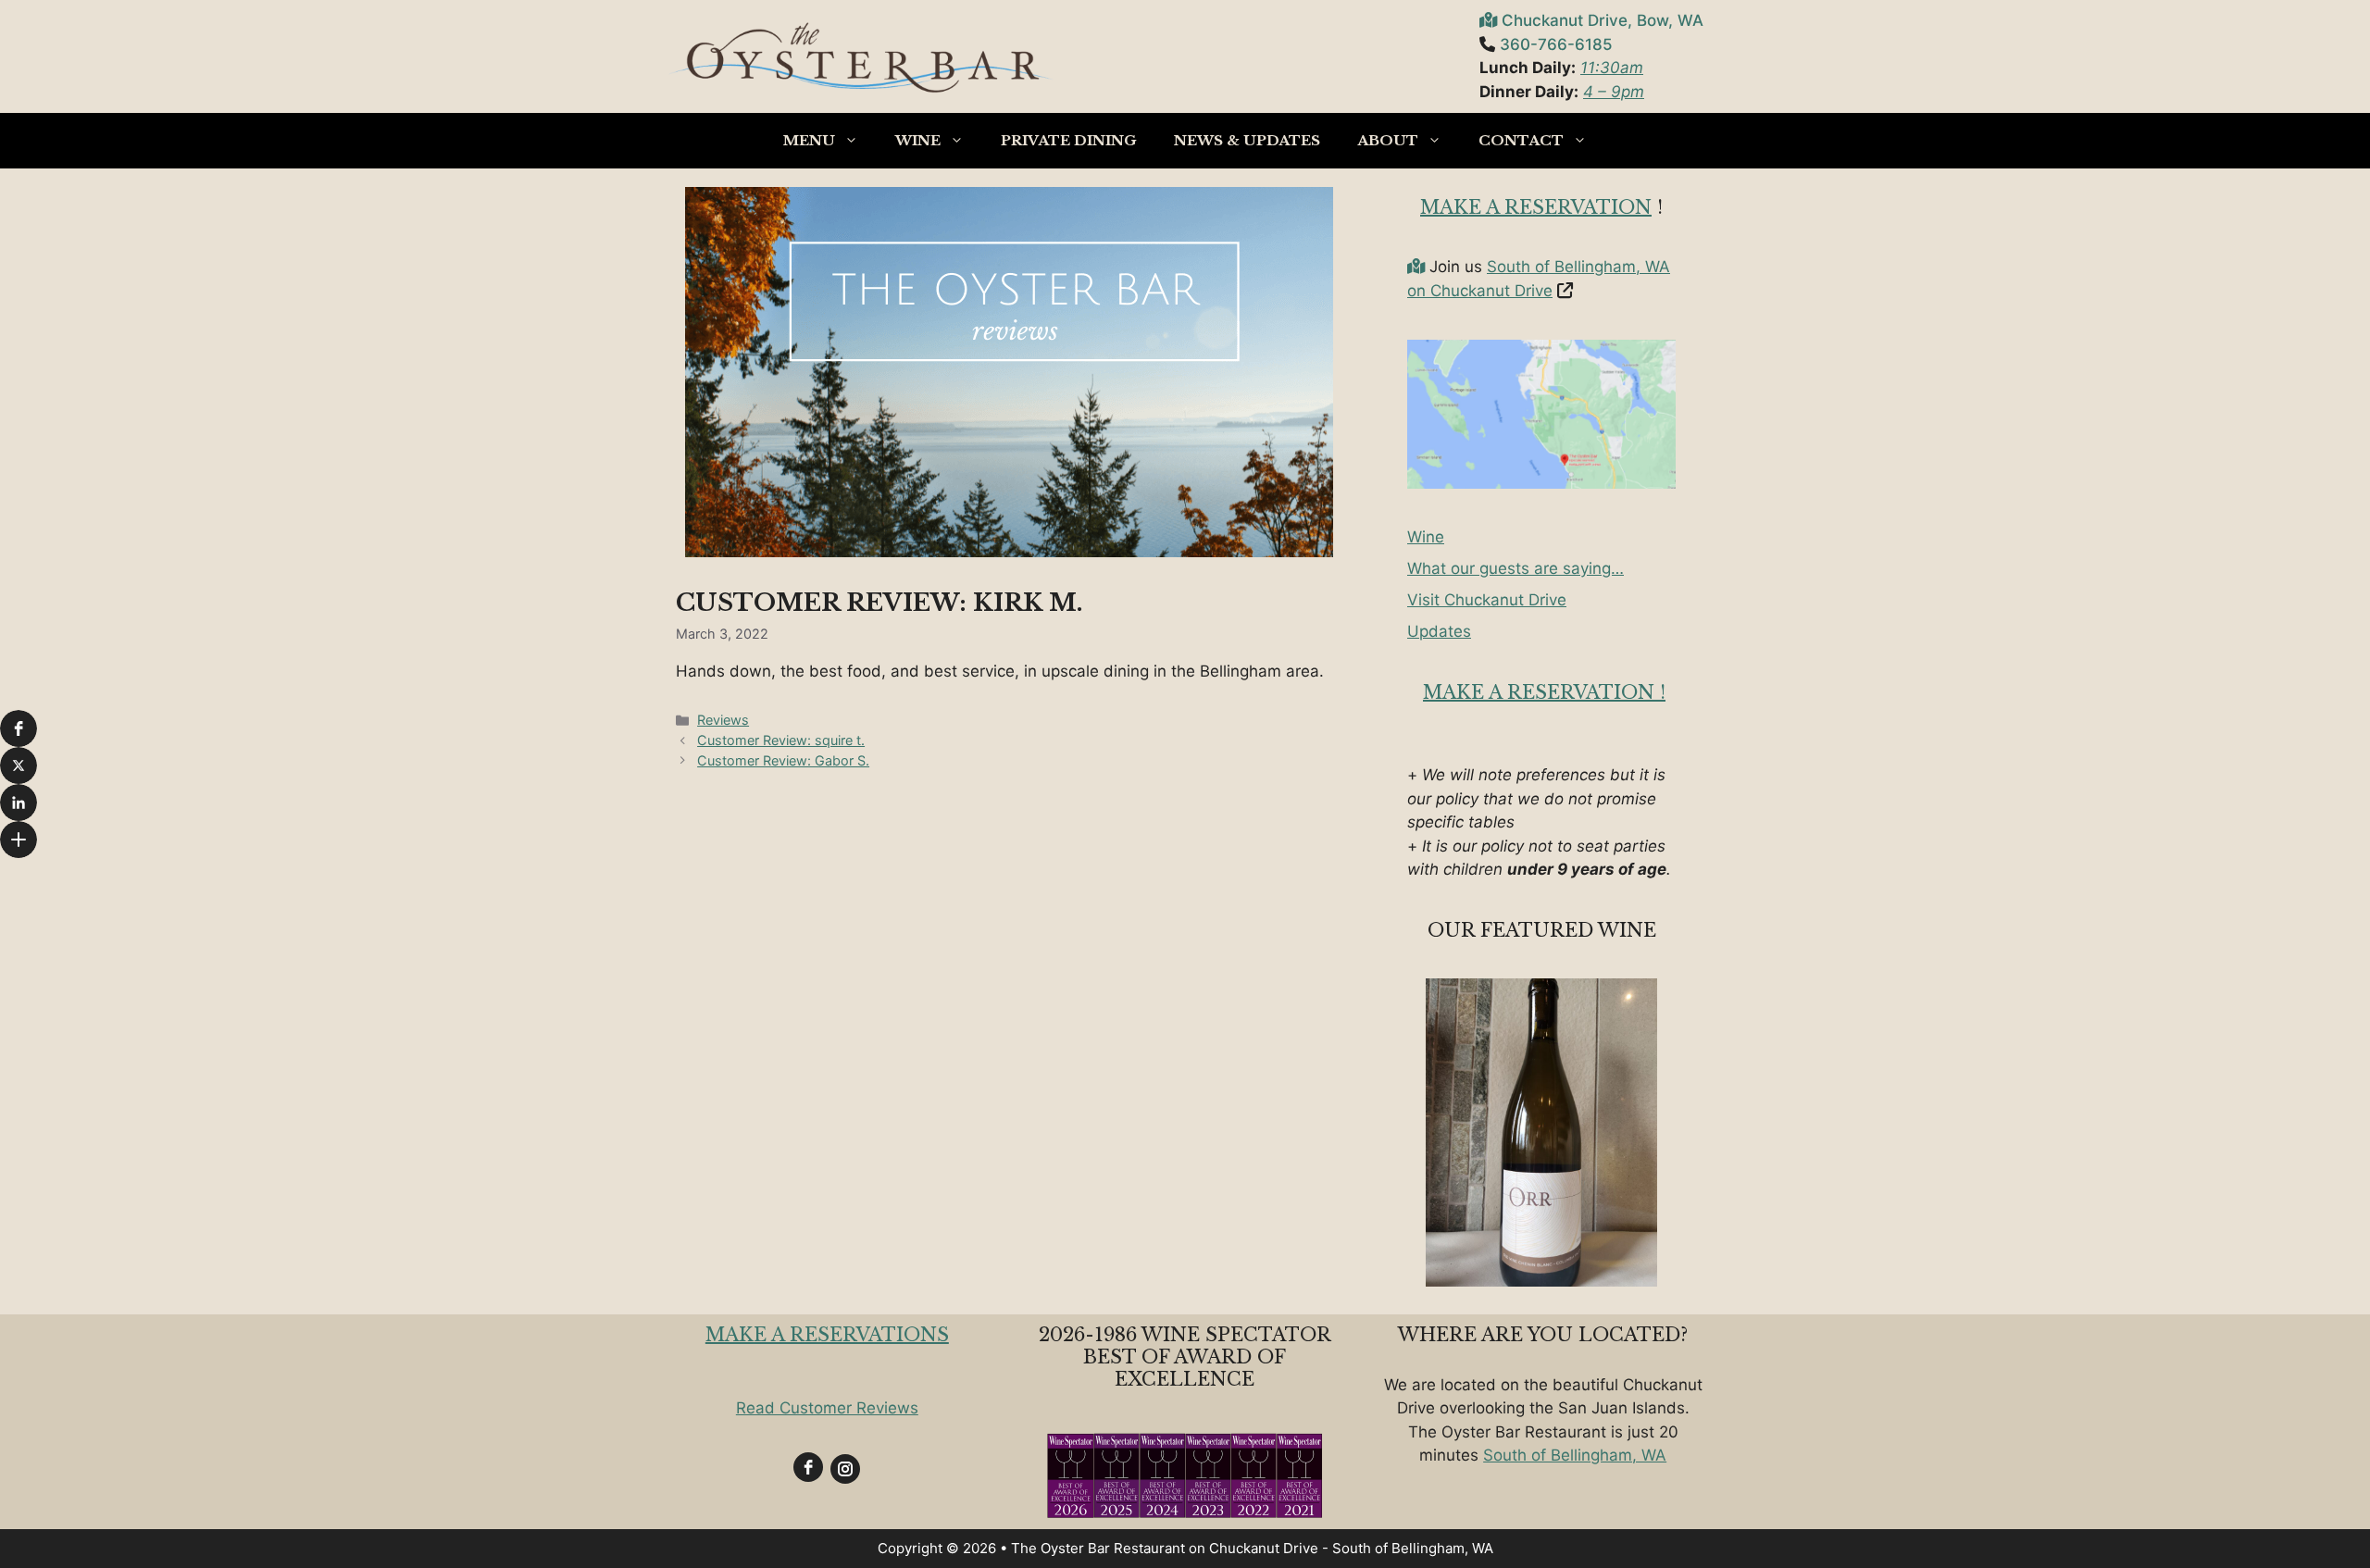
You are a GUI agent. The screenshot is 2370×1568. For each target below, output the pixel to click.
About (1388, 140)
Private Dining (1069, 140)
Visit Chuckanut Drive (1487, 600)
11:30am (1612, 68)
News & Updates (1247, 140)
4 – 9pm (1614, 92)
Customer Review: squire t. (781, 740)
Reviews (723, 720)
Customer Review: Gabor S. (783, 760)
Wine (918, 140)
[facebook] (808, 1467)
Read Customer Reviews (827, 1408)
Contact (1521, 140)
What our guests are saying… (1516, 568)
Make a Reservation (1536, 207)
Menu (809, 140)
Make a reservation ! (1544, 692)
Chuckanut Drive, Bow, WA (1603, 20)
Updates (1439, 631)
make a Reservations (827, 1335)
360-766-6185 (1556, 44)
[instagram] (845, 1469)
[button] (19, 728)
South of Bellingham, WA (1575, 1455)
